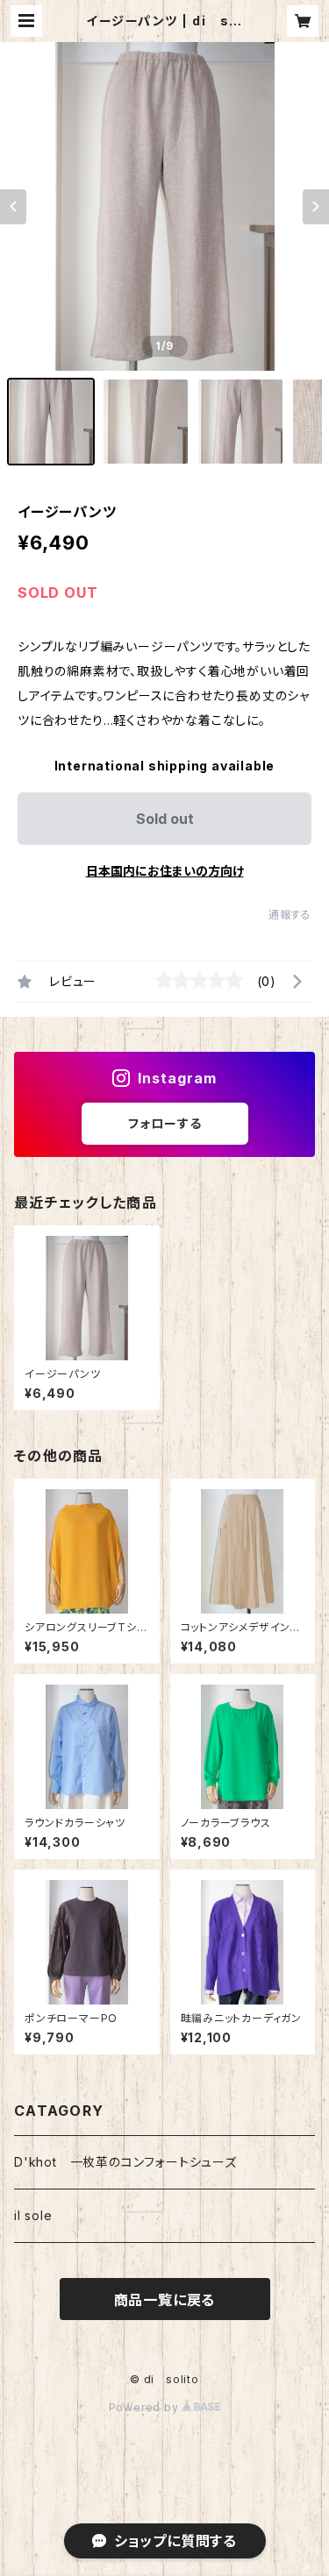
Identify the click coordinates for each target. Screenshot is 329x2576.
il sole (33, 2215)
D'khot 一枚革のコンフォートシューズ (125, 2162)
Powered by (146, 2407)
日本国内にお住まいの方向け (165, 871)
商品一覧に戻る (165, 2300)
